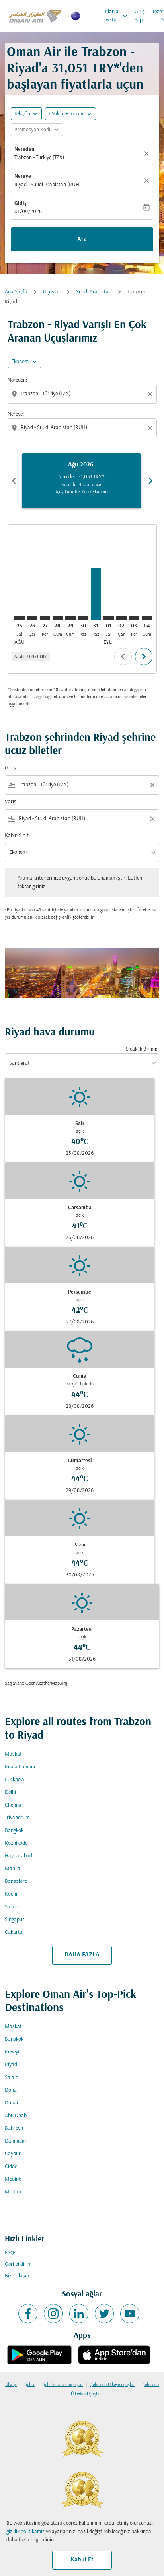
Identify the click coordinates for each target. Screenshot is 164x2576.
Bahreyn (14, 2128)
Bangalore (16, 1881)
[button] (70, 114)
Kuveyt (12, 2052)
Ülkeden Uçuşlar (86, 2394)
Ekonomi (20, 362)
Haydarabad (19, 1856)
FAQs (11, 2253)
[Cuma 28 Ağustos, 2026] (58, 618)
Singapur (15, 1920)
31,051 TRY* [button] (86, 69)
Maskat (13, 1754)
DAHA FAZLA (82, 1955)
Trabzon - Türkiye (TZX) (39, 158)
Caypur (13, 2154)
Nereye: (16, 414)
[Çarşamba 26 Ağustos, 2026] (32, 618)
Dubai (11, 2103)
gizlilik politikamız (25, 2532)
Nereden (24, 149)
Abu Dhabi (16, 2116)
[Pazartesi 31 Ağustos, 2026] (96, 594)
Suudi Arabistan (94, 292)
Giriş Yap (140, 16)
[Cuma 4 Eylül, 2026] (147, 618)
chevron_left (14, 481)
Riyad (11, 2065)
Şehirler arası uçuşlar (63, 2385)
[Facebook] (28, 2314)
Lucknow (15, 1780)
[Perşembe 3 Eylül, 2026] (134, 618)
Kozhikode (16, 1843)
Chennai (14, 1805)
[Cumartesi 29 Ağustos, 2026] (70, 618)
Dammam (15, 2141)
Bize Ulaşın (17, 2276)
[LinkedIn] (79, 2314)
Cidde (11, 2167)
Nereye (23, 176)
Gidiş (20, 203)
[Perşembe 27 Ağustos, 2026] (45, 618)
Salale (11, 1907)
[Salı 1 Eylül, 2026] (109, 618)
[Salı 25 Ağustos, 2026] (20, 618)
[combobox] (83, 394)
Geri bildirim (18, 2264)
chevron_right (150, 481)
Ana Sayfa (16, 292)
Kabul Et (82, 2560)
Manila (13, 1869)
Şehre (30, 2385)
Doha (11, 2090)
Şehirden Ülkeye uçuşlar (113, 2385)
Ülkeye (11, 2385)
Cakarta (14, 1932)
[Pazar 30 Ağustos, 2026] (83, 618)
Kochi (11, 1894)
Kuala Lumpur (20, 1767)
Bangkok (14, 1831)
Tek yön (22, 114)
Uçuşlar (52, 292)
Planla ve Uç (117, 16)
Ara (82, 239)
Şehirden (151, 2385)
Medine (13, 2179)
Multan (13, 2192)
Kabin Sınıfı (17, 836)
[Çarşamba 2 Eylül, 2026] (121, 618)
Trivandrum (17, 1818)
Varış (11, 802)
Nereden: (17, 380)
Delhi (10, 1792)
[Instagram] (53, 2314)
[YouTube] (130, 2314)
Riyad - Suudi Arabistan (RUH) (48, 185)
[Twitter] (104, 2314)
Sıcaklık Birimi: (142, 1049)
